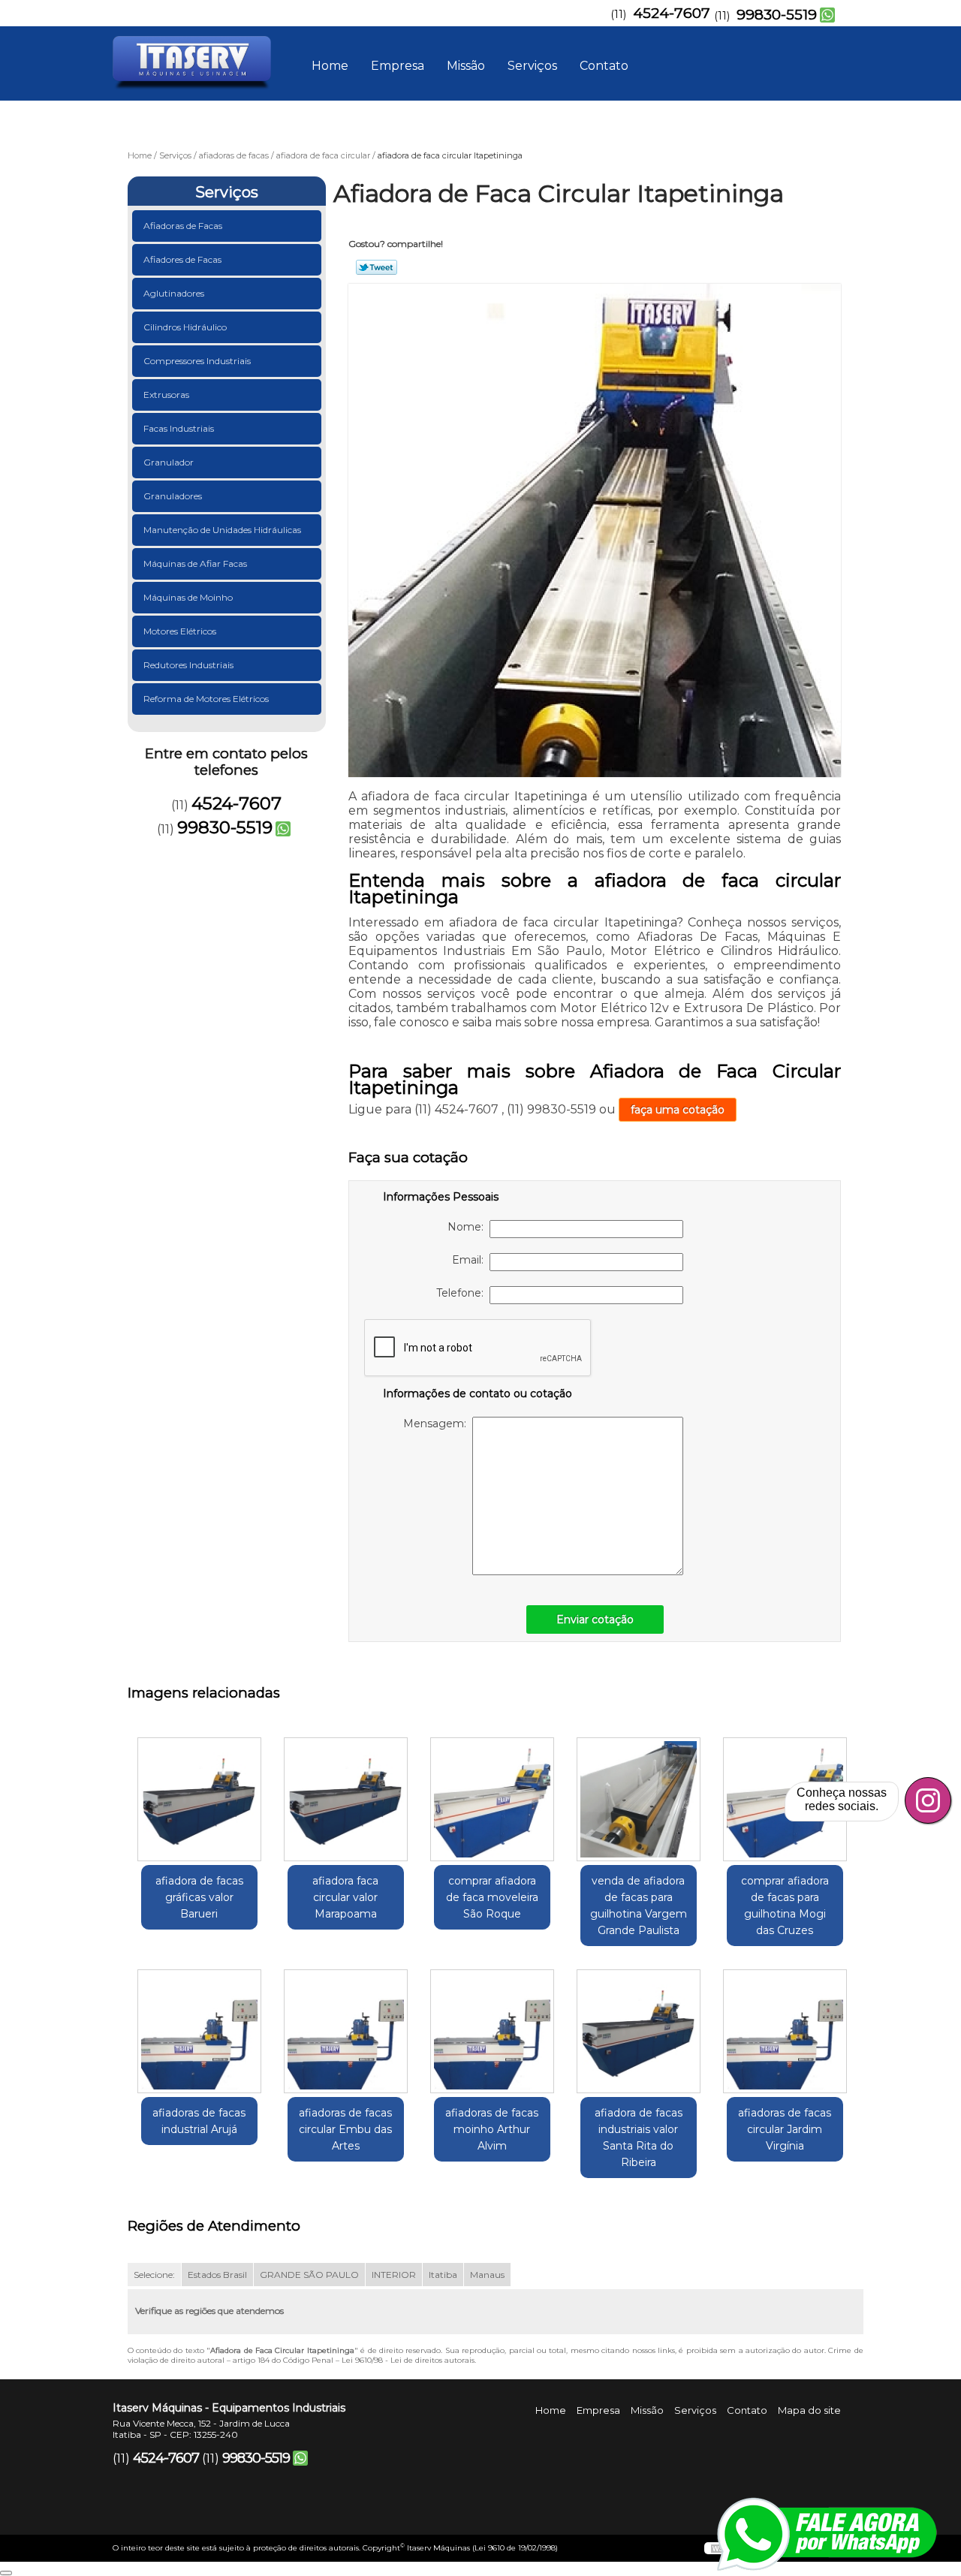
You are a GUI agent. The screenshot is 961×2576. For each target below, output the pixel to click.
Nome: (468, 1227)
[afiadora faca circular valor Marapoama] (346, 1799)
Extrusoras (166, 395)
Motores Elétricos (180, 631)
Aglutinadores (174, 293)
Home (330, 66)
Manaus (487, 2275)
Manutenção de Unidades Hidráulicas (222, 530)
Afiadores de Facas (182, 259)
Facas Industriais (179, 428)
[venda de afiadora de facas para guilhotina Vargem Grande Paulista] (639, 1799)
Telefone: (463, 1293)
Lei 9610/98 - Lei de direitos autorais (408, 2360)
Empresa (398, 66)
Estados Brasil (217, 2275)
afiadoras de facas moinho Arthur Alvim (492, 2129)
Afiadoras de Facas (183, 226)
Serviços (532, 66)
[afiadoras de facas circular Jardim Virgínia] (785, 2031)
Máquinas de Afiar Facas (195, 563)
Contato (604, 66)
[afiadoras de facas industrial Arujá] (199, 2031)
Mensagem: (438, 1424)
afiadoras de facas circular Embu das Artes (345, 2129)
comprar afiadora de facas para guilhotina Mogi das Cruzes (785, 1906)
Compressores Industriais (197, 361)
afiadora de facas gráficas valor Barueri (199, 1897)
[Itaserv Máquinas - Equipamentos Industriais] (199, 56)
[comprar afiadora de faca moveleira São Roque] (492, 1799)
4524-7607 (672, 13)
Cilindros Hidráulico (185, 327)
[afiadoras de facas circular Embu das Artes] (346, 2031)
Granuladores (173, 496)
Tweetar (377, 267)
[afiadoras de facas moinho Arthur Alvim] (492, 2031)
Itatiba (443, 2275)
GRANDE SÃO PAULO (309, 2275)
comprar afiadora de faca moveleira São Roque (492, 1897)
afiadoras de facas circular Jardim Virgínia (785, 2129)
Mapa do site (809, 2410)
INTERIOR (394, 2275)
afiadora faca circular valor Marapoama (345, 1897)
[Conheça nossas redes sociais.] (928, 1800)
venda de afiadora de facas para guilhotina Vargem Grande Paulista (639, 1906)
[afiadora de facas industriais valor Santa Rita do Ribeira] (639, 2031)
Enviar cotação (595, 1619)
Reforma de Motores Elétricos (206, 699)
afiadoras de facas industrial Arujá (199, 2121)
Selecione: (154, 2275)
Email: (471, 1260)
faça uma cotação (678, 1110)
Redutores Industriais (188, 665)
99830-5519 (777, 15)
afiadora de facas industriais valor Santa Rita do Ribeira (639, 2138)
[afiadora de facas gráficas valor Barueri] (199, 1799)
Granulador (169, 462)
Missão (466, 66)
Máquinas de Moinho (188, 597)
